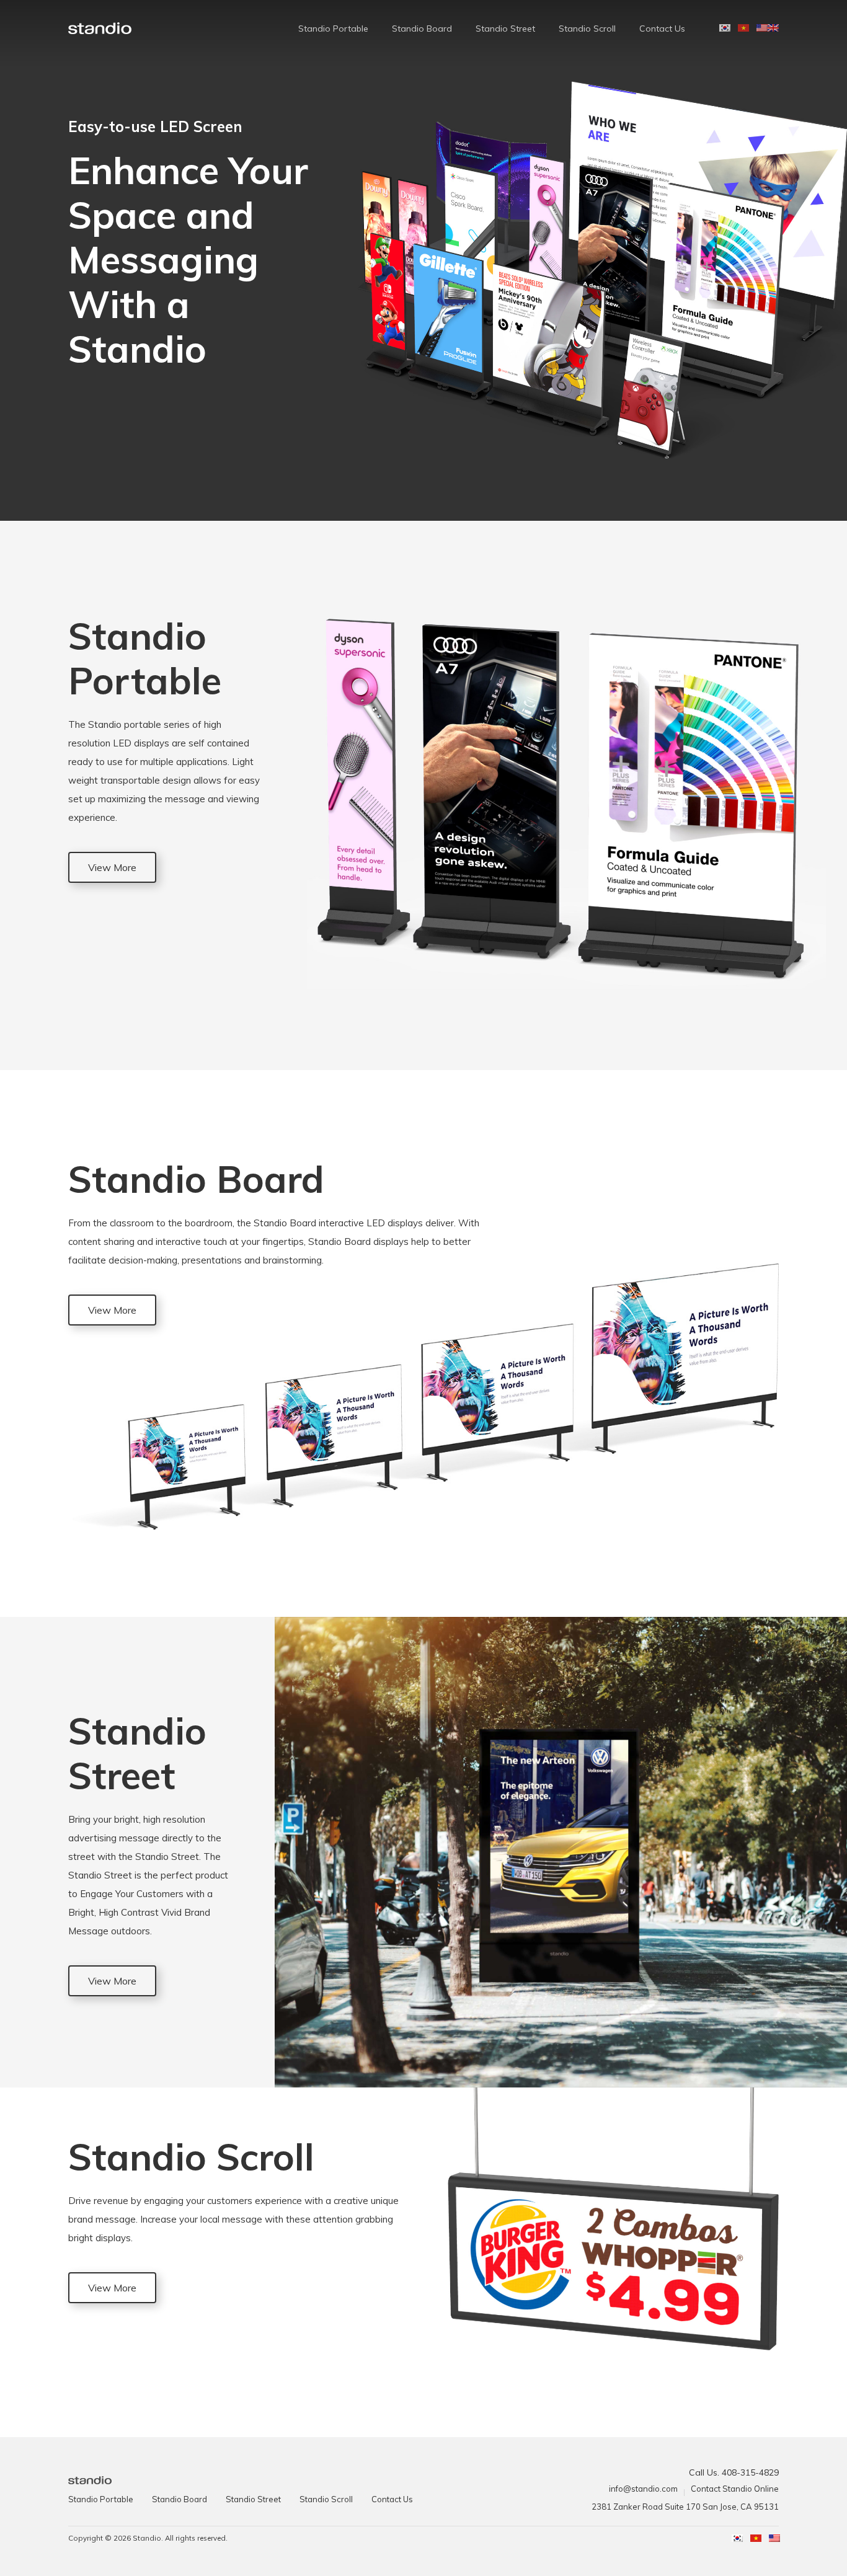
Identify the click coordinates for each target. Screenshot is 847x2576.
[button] (112, 867)
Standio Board (422, 29)
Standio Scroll (587, 29)
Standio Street (505, 29)
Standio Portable (333, 29)
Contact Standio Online (735, 2489)
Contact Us (662, 29)
